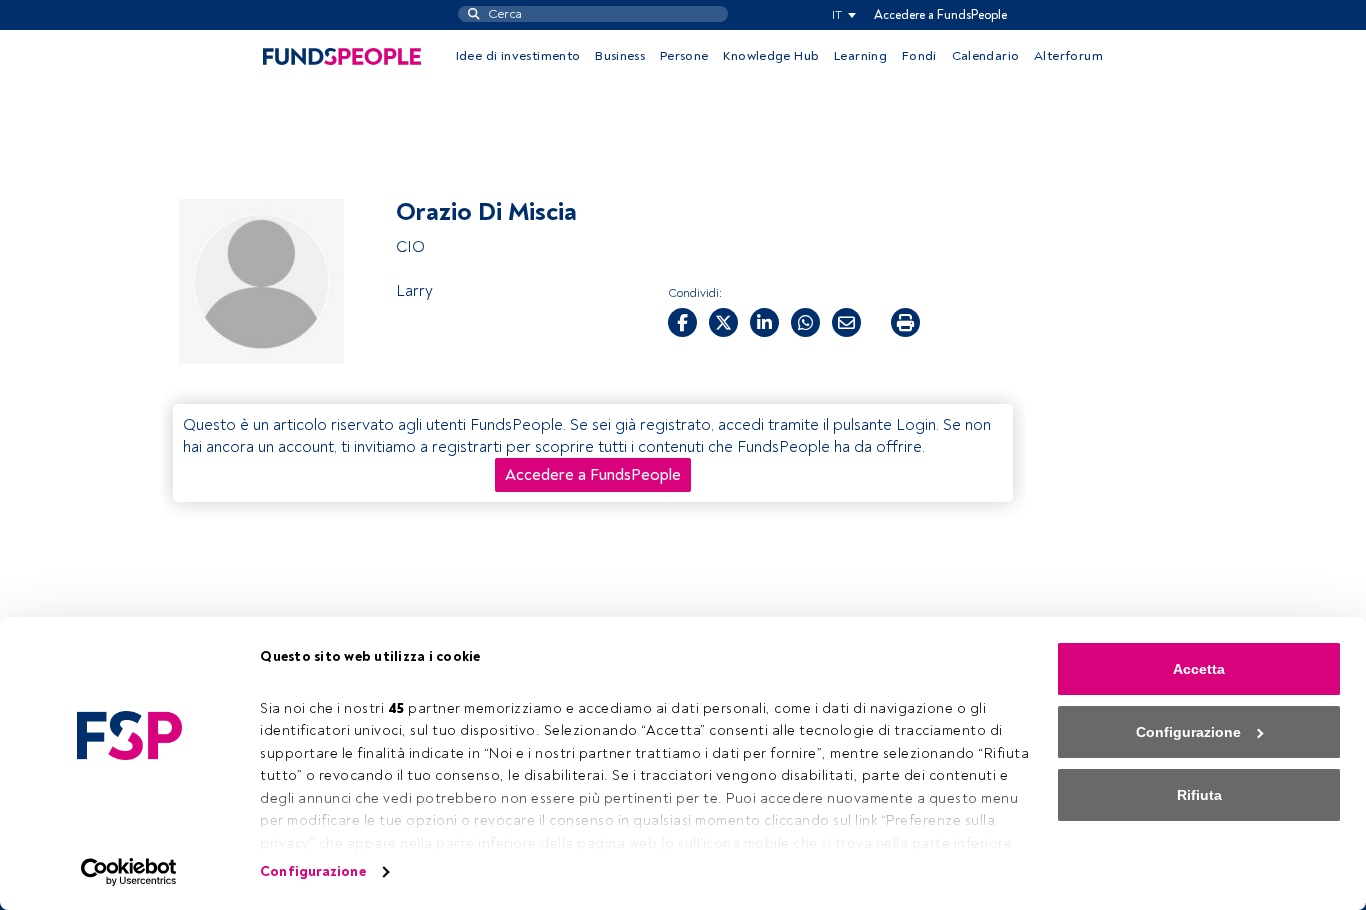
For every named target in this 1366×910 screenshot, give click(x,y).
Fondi (919, 56)
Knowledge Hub (771, 56)
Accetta (1199, 669)
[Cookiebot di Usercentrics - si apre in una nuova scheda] (129, 872)
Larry (414, 291)
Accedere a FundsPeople (940, 15)
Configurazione (312, 871)
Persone (684, 56)
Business (620, 56)
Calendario (986, 56)
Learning (860, 56)
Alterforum (1068, 56)
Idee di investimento (518, 56)
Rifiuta (1199, 795)
